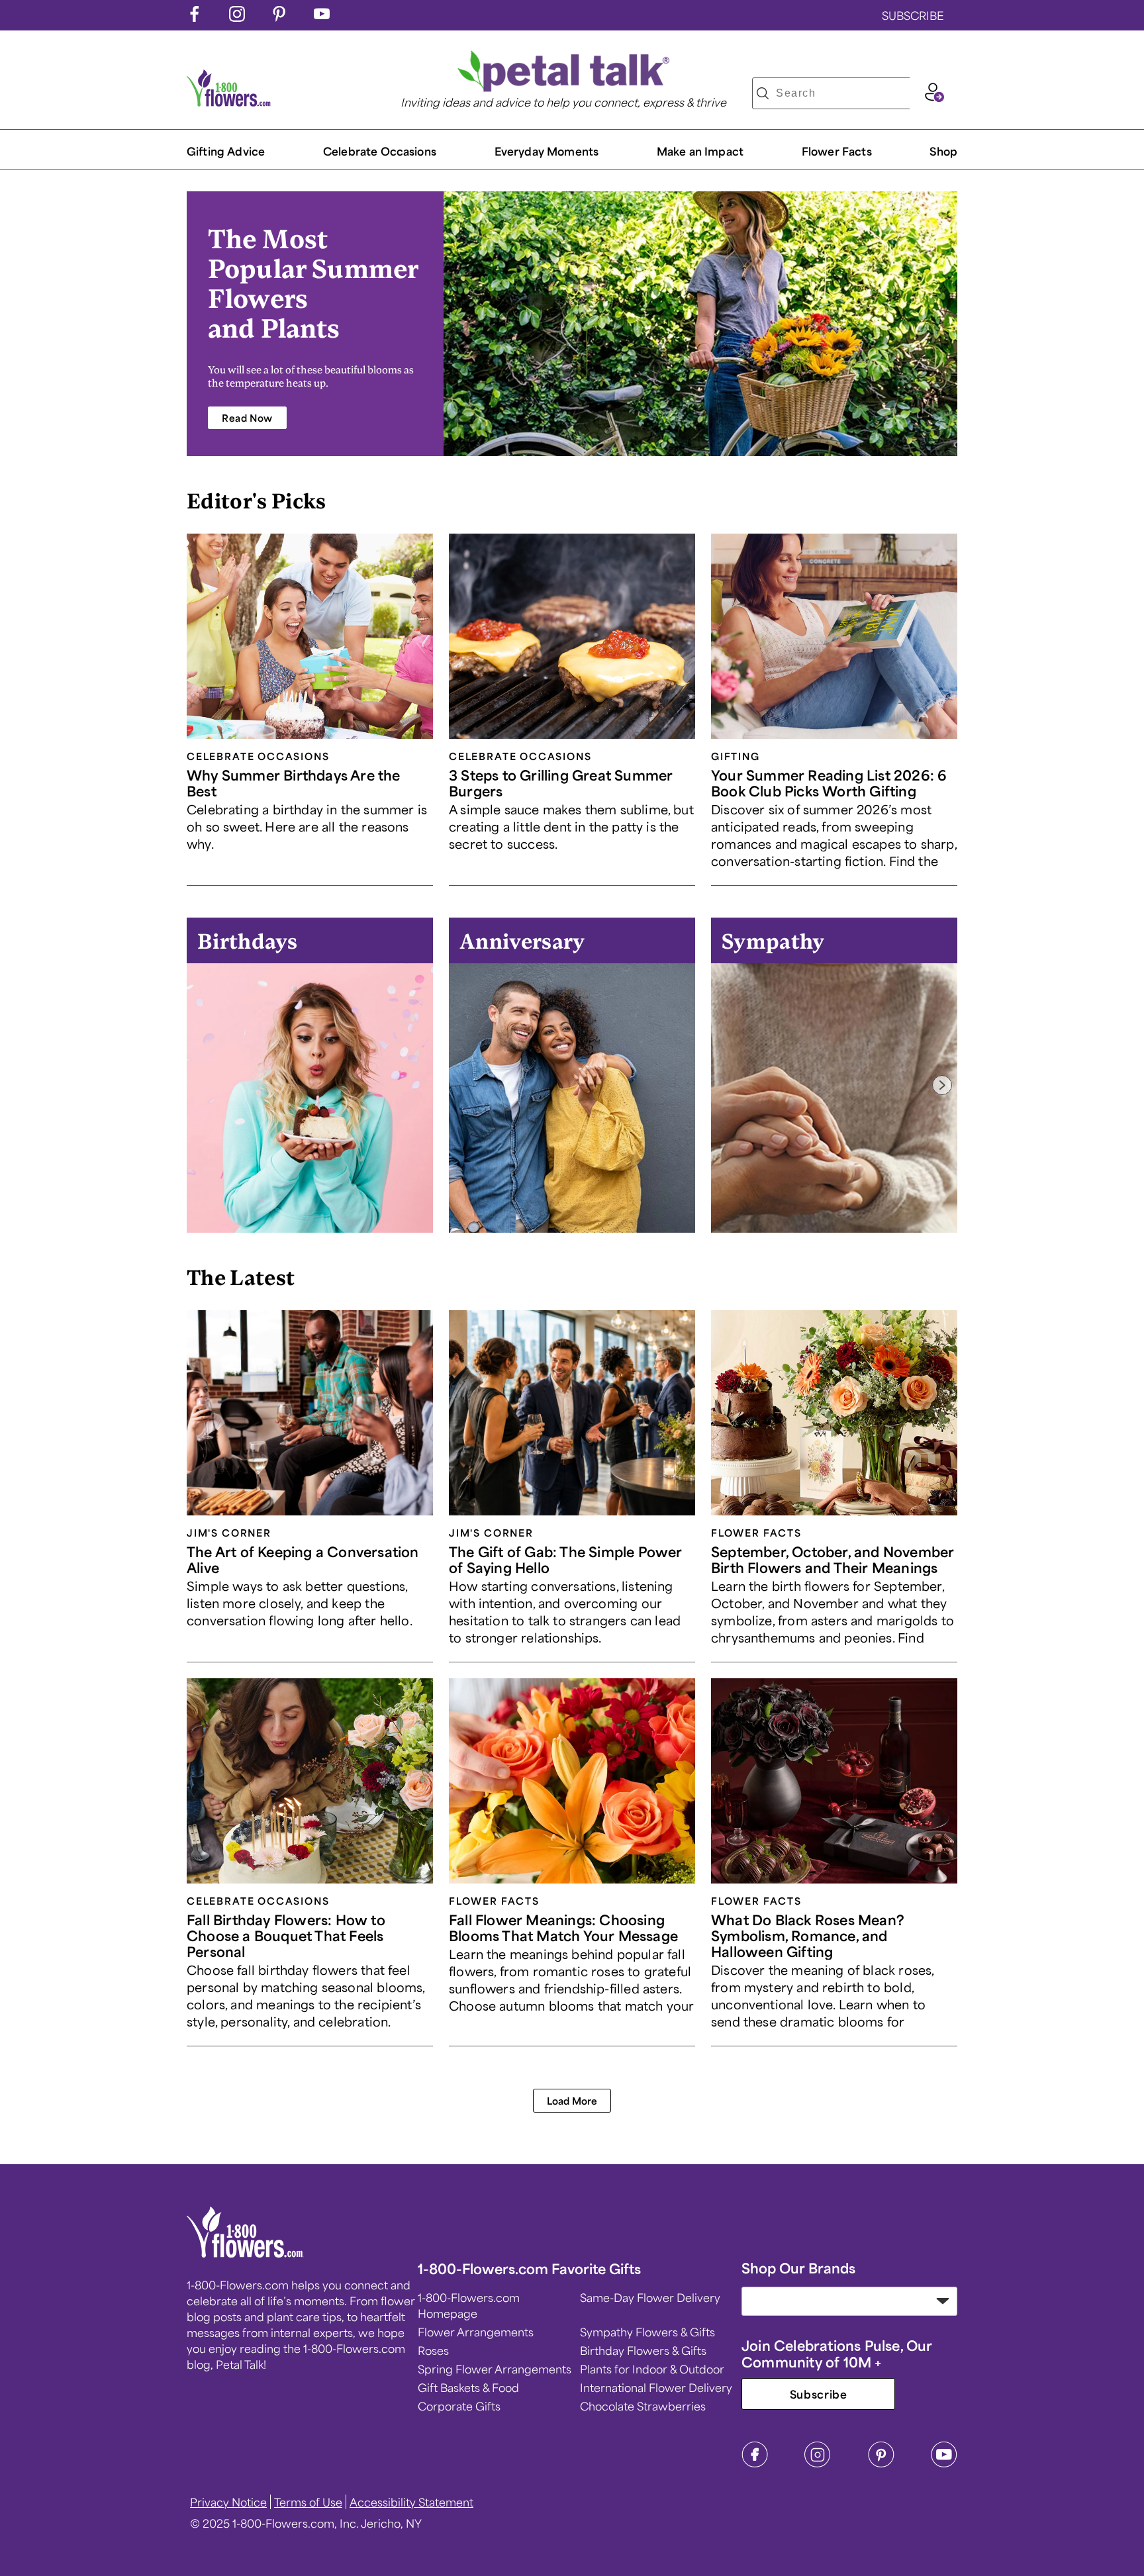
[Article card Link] (310, 636)
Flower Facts (837, 151)
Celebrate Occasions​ (380, 151)
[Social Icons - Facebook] (195, 17)
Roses (433, 2350)
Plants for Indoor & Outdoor (652, 2369)
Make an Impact (700, 151)
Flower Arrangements (476, 2332)
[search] (763, 93)
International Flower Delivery (656, 2387)
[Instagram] (818, 2463)
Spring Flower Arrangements (495, 2369)
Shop (943, 151)
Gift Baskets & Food (468, 2387)
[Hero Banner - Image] (700, 324)
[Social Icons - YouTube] (322, 17)
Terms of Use (308, 2502)
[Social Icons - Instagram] (237, 17)
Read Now (247, 418)
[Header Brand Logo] (229, 102)
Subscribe (819, 2394)
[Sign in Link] (934, 97)
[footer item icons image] (245, 2253)
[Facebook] (755, 2463)
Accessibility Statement (411, 2502)
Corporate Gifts (459, 2406)
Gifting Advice (226, 151)
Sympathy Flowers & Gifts (647, 2332)
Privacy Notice (228, 2502)
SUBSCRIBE (913, 15)
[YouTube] (944, 2463)
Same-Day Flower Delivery (650, 2297)
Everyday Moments (547, 151)
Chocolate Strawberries (643, 2406)
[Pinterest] (881, 2463)
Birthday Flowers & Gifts (643, 2350)
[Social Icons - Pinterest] (279, 17)
